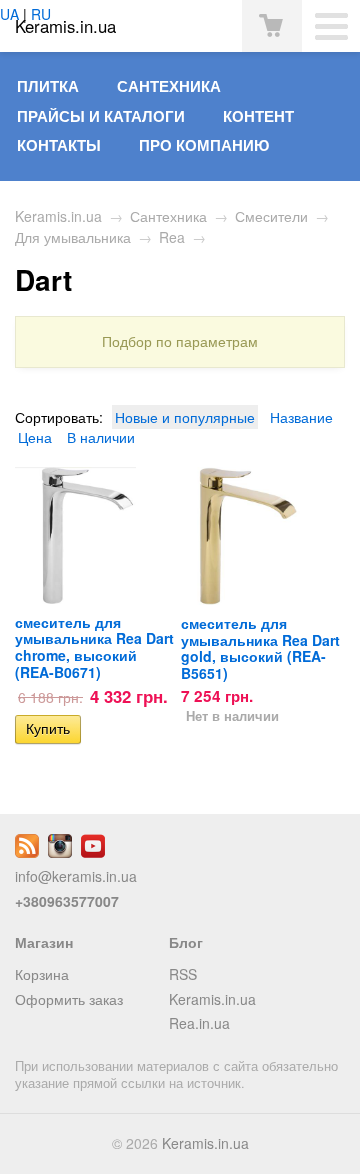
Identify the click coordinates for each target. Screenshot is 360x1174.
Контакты (59, 145)
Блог (186, 942)
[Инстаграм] (60, 852)
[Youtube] (93, 852)
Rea (172, 237)
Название (301, 417)
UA (9, 14)
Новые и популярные (185, 417)
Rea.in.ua (199, 1023)
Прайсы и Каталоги (101, 116)
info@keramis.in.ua (76, 876)
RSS (183, 974)
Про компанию (204, 145)
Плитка (48, 86)
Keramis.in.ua (58, 216)
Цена (35, 437)
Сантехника (169, 86)
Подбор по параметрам (180, 341)
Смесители (271, 216)
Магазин (44, 942)
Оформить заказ (69, 999)
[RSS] (27, 852)
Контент (258, 116)
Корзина (42, 974)
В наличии (101, 437)
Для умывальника (73, 237)
